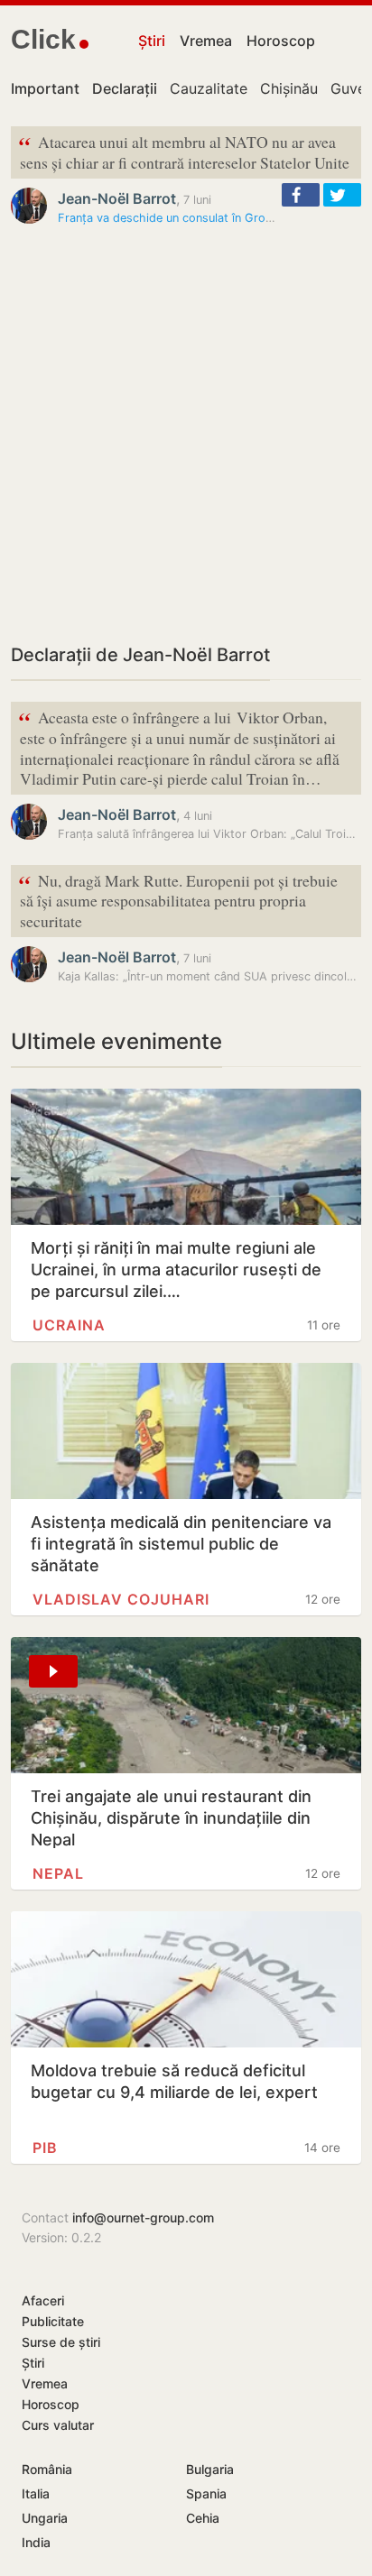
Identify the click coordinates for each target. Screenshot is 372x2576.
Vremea (206, 41)
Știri (152, 41)
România (47, 2469)
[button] (301, 195)
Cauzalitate (209, 88)
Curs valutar (58, 2425)
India (36, 2542)
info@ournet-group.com (143, 2217)
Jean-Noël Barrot (117, 198)
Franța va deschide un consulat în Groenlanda (182, 218)
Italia (36, 2493)
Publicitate (53, 2321)
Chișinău (289, 88)
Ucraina (69, 1325)
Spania (206, 2493)
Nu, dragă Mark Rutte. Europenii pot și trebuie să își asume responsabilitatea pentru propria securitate (178, 900)
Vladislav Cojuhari (121, 1599)
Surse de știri (61, 2342)
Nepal (58, 1873)
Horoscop (281, 41)
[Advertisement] (186, 434)
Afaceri (43, 2300)
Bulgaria (210, 2469)
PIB (45, 2148)
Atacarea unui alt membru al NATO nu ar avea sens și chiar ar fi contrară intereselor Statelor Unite (184, 151)
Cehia (203, 2518)
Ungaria (45, 2518)
